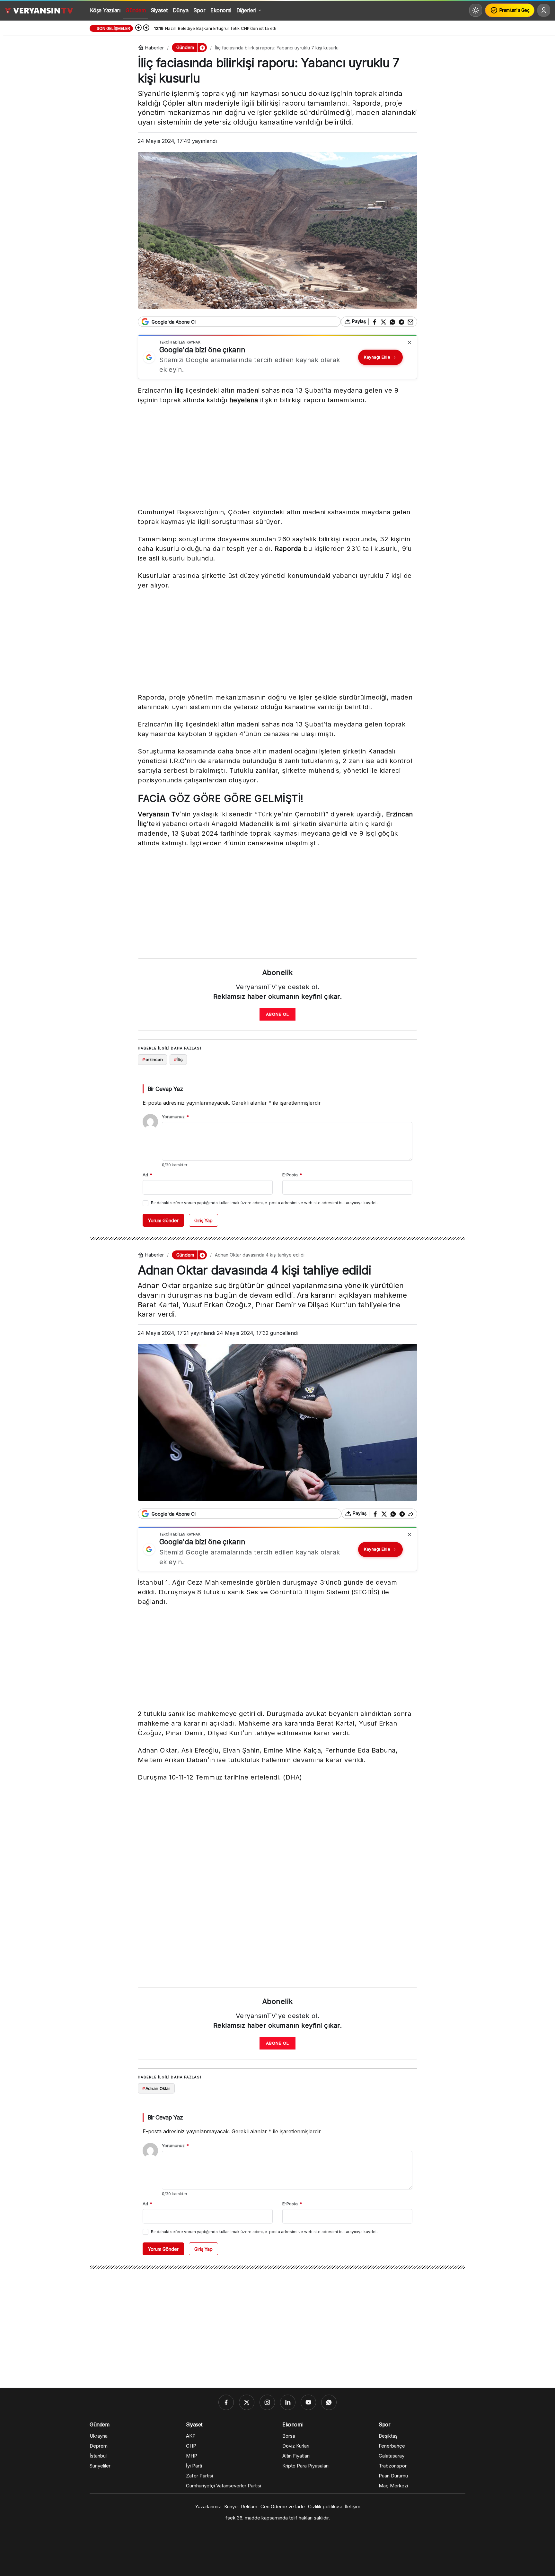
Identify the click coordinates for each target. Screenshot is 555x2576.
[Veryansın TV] (39, 10)
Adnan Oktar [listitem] (156, 2088)
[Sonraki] (146, 28)
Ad (147, 1175)
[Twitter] (247, 2402)
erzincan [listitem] (153, 1059)
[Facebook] (226, 2402)
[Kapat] (410, 343)
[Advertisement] (277, 457)
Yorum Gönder (163, 1220)
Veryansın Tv (159, 814)
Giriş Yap (203, 1220)
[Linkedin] (288, 2402)
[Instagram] (267, 2402)
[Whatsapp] (329, 2402)
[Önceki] (138, 28)
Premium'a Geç (515, 10)
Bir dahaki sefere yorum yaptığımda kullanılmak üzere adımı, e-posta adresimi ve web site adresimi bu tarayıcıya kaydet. (264, 1203)
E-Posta (292, 1175)
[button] (202, 48)
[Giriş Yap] (544, 10)
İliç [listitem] (178, 1059)
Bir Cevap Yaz (165, 1089)
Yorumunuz (175, 1117)
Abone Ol (277, 1014)
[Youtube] (308, 2402)
